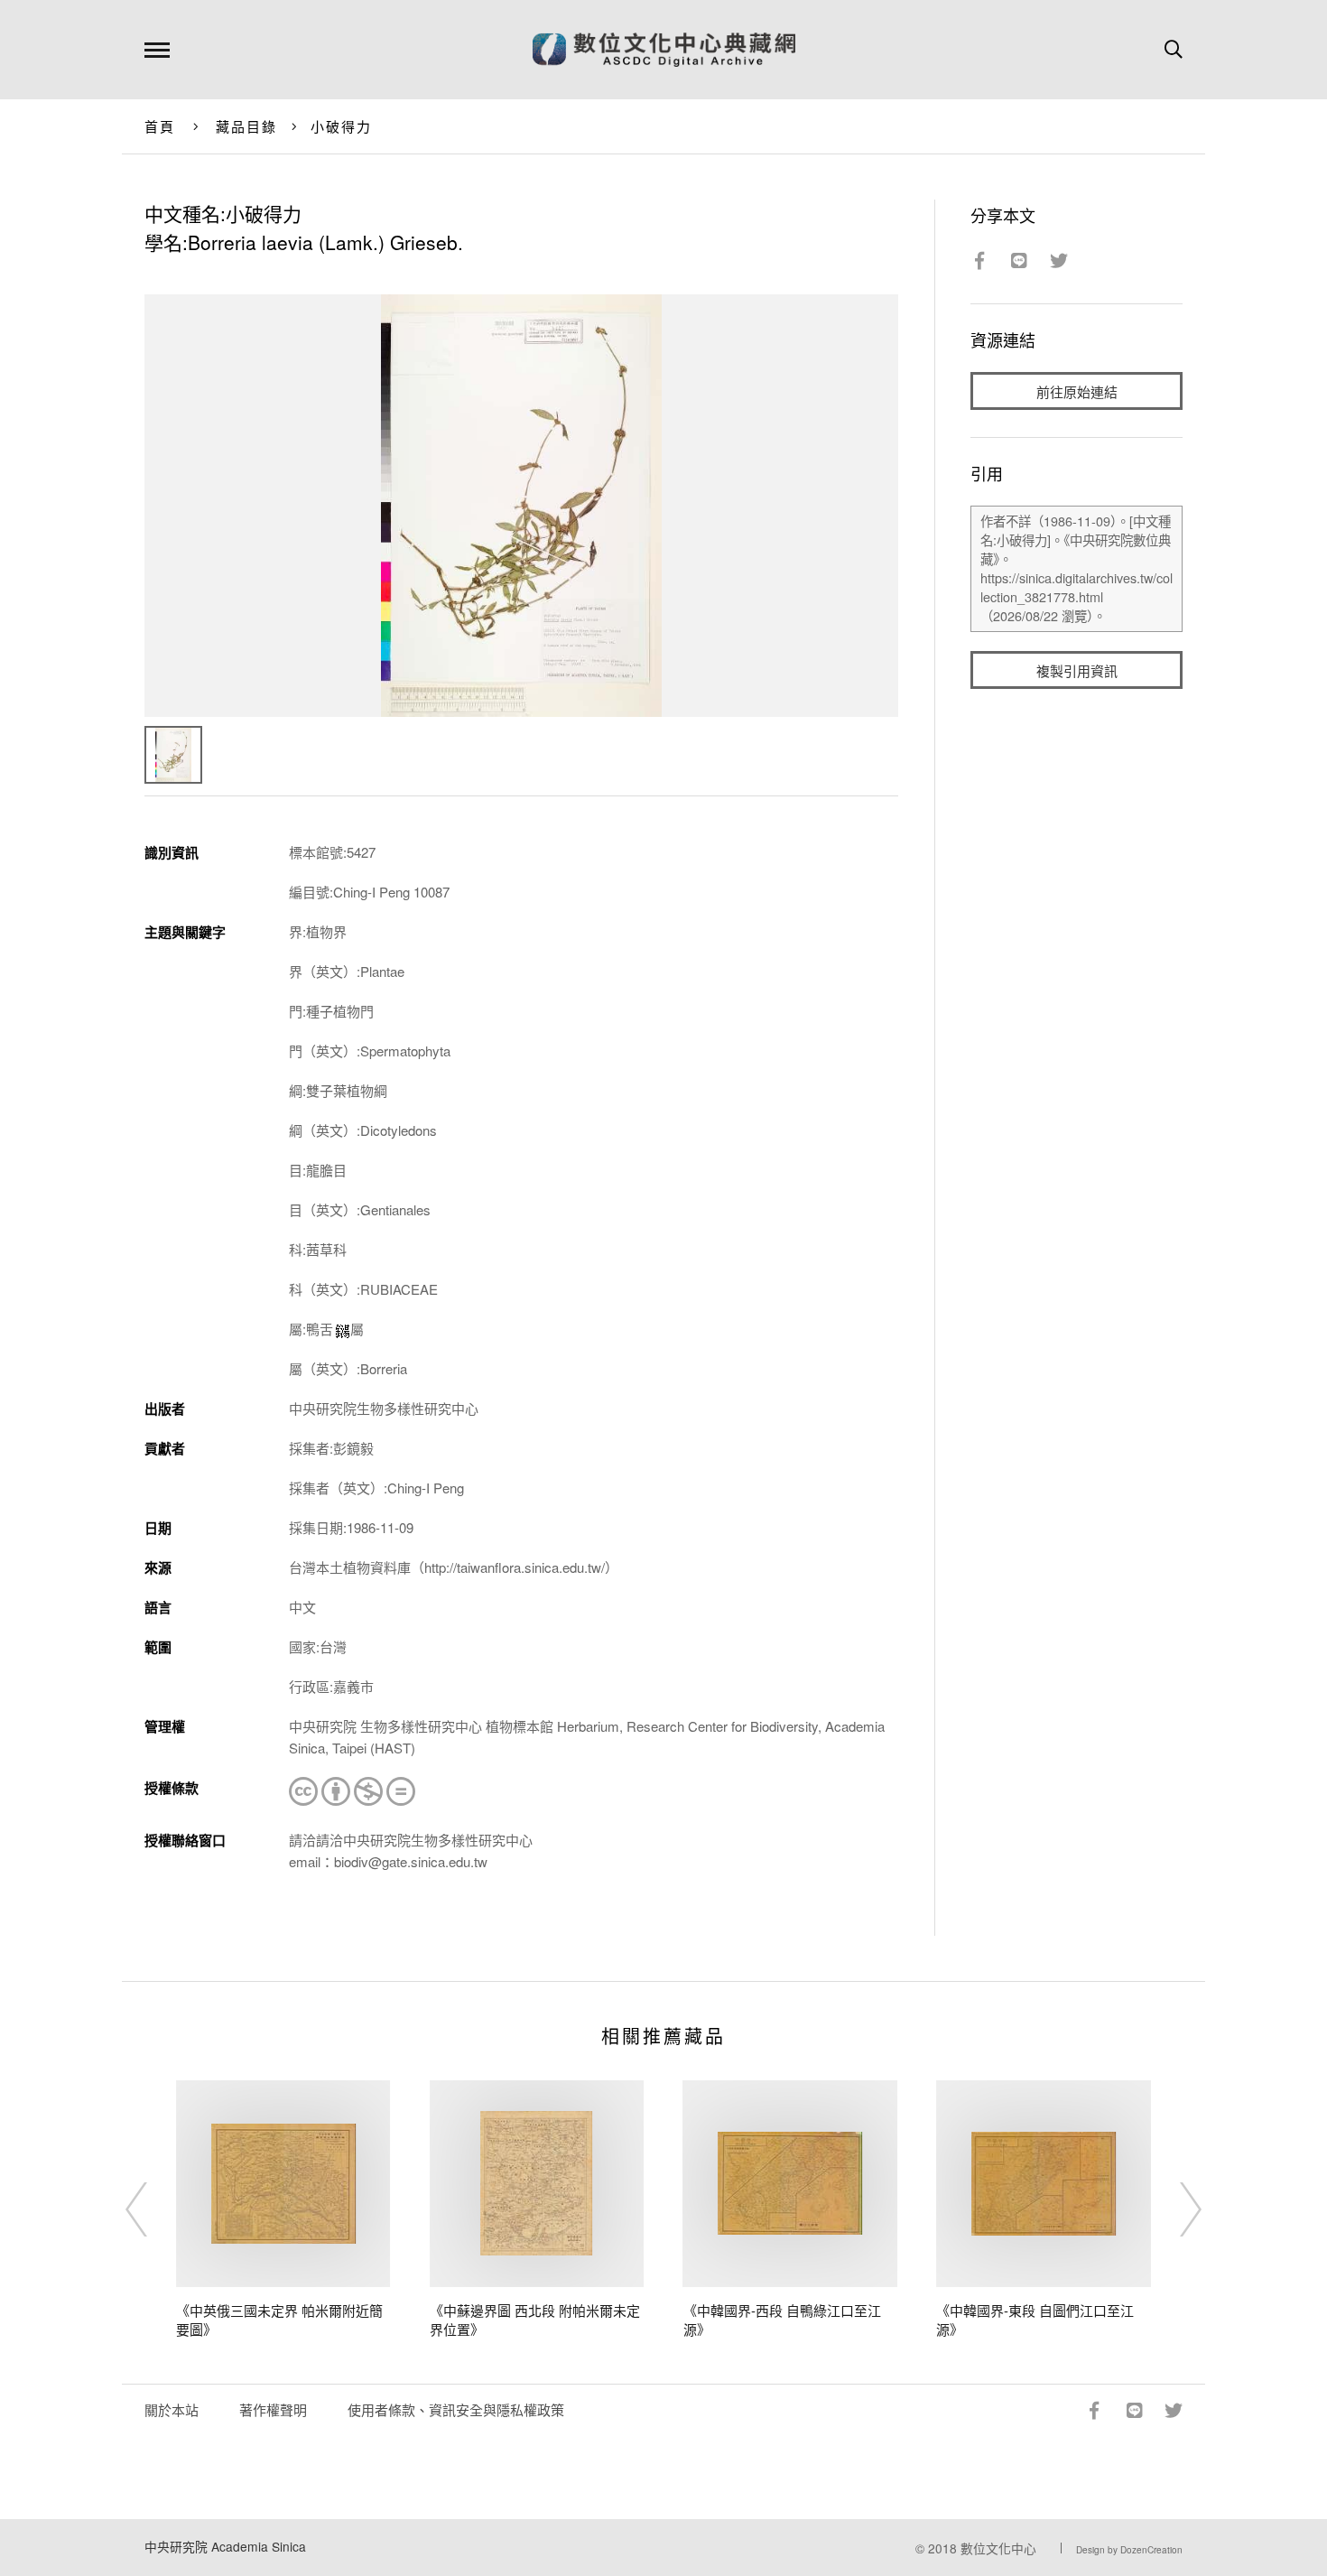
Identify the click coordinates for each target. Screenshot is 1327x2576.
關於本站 (172, 2409)
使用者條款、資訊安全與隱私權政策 (456, 2409)
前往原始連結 (1077, 391)
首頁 (160, 126)
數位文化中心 (998, 2548)
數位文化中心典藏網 (664, 50)
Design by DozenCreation (1129, 2550)
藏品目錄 (247, 126)
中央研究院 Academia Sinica (225, 2546)
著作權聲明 (273, 2409)
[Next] (1174, 2209)
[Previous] (153, 2209)
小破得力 (342, 126)
